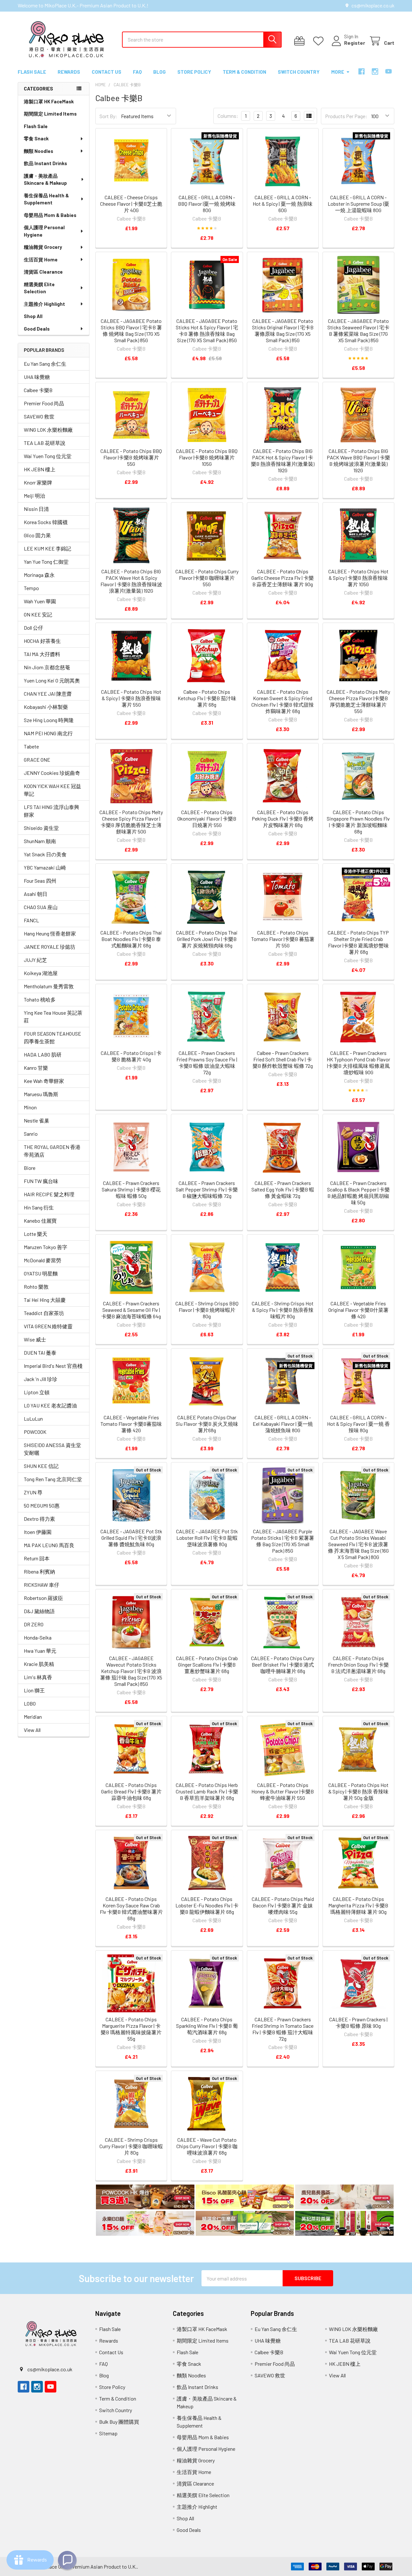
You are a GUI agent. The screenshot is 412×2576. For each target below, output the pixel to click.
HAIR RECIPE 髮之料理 (49, 1194)
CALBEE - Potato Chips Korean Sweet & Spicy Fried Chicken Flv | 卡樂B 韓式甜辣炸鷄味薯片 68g (283, 701)
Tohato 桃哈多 (40, 999)
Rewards (69, 72)
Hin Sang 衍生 (39, 1207)
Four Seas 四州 (40, 881)
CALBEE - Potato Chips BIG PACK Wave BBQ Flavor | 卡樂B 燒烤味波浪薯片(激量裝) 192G (358, 461)
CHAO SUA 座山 (41, 907)
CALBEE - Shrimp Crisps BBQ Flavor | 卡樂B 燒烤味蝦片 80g (207, 1310)
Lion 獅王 (34, 1690)
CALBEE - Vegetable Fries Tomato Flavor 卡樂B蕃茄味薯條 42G (131, 1424)
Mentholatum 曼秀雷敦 (49, 986)
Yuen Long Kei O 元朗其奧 (52, 680)
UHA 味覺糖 (37, 377)
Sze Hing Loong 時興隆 (49, 720)
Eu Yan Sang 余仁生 (45, 364)
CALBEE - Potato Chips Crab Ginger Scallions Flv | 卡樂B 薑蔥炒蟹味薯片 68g (207, 1664)
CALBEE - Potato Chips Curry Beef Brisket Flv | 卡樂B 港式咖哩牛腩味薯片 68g (283, 1664)
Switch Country (299, 72)
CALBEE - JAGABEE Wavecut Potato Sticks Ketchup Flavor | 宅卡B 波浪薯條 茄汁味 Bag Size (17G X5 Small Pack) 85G (131, 1671)
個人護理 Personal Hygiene (44, 231)
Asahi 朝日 (36, 894)
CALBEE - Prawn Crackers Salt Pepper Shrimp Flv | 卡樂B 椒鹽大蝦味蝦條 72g (207, 1189)
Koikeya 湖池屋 (41, 973)
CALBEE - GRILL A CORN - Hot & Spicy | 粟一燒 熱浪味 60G (283, 204)
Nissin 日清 (36, 509)
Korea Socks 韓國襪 (46, 522)
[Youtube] (389, 71)
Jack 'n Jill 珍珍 (41, 1379)
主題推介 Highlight (44, 304)
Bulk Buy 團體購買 (119, 2422)
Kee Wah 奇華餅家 (44, 1081)
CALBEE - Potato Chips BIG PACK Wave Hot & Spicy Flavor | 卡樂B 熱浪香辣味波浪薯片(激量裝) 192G (131, 581)
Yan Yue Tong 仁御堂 (46, 562)
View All (32, 1730)
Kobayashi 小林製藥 (46, 707)
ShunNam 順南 (40, 841)
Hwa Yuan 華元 (40, 1651)
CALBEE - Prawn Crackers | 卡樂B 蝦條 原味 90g (358, 2022)
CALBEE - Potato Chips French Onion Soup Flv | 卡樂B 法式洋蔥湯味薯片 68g (358, 1664)
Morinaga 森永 (39, 575)
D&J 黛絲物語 (39, 1611)
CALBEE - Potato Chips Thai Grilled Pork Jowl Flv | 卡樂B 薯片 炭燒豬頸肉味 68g (207, 939)
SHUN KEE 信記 (41, 1466)
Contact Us (107, 72)
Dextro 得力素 (39, 1519)
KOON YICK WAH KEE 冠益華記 (52, 790)
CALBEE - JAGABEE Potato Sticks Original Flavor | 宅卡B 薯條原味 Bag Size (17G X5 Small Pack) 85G (283, 330)
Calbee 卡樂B (38, 390)
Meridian (33, 1717)
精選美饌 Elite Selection (39, 288)
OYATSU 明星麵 (41, 1273)
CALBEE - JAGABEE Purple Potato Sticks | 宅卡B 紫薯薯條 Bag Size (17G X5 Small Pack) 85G (283, 1541)
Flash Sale (32, 72)
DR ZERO (34, 1624)
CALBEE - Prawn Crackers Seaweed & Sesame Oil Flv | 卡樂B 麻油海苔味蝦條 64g (131, 1310)
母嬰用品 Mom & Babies (50, 215)
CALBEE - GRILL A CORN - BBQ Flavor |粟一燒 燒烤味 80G (207, 204)
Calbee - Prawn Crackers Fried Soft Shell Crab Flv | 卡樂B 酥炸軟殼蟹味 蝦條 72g (283, 1059)
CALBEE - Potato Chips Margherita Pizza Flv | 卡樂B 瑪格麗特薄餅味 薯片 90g (358, 1905)
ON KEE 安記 (38, 614)
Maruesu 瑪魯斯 (41, 1094)
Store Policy (194, 72)
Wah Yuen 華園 (40, 601)
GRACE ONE (37, 760)
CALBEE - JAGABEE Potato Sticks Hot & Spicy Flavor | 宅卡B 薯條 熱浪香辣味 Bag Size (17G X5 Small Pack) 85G (207, 330)
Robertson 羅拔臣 (43, 1598)
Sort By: (108, 116)
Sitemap (108, 2433)
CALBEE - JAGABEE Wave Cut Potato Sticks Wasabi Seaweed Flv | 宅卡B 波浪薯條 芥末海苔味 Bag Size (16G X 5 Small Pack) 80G (358, 1544)
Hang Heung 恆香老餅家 (50, 933)
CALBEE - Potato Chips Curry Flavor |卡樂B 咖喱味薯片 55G (207, 578)
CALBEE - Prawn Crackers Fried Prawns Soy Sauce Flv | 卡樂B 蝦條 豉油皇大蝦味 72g (207, 1062)
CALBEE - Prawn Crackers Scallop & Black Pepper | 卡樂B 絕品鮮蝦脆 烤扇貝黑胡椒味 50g (358, 1193)
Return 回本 (37, 1558)
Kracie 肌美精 (39, 1664)
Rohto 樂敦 (36, 1287)
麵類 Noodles (38, 151)
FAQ (137, 72)
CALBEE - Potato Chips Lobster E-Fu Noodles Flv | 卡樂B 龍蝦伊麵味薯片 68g (207, 1905)
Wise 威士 (35, 1339)
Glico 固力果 (37, 535)
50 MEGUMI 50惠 (42, 1505)
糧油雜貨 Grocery (43, 247)
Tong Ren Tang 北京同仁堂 (53, 1479)
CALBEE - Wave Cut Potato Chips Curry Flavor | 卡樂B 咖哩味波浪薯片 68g (207, 2146)
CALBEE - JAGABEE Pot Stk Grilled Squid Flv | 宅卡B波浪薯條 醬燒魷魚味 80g (131, 1538)
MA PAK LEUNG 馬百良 (49, 1545)
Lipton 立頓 (37, 1392)
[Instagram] (375, 71)
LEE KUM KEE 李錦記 (47, 548)
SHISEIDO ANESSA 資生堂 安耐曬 (52, 1449)
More (338, 72)
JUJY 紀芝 (35, 960)
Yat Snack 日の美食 (45, 854)
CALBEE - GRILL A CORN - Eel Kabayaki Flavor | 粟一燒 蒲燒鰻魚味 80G (283, 1424)
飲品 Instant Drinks (45, 163)
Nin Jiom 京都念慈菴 (47, 667)
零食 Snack (36, 138)
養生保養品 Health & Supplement (46, 199)
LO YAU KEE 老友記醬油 (50, 1405)
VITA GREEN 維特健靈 (48, 1326)
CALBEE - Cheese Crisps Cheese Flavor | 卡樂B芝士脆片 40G (131, 204)
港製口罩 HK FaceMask (49, 101)
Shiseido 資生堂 (41, 828)
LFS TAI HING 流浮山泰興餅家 (51, 811)
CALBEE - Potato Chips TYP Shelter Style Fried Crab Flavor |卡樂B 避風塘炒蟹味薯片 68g (358, 942)
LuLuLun (33, 1419)
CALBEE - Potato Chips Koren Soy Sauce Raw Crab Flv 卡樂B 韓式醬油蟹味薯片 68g (131, 1908)
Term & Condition (244, 72)
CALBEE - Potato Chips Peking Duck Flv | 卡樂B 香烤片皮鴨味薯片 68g (283, 818)
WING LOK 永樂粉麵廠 (48, 430)
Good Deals (37, 329)
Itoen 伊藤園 (38, 1532)
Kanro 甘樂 (36, 1068)
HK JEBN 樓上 (40, 469)
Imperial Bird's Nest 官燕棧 (53, 1366)
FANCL (31, 920)
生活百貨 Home (41, 259)
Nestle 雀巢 (37, 1120)
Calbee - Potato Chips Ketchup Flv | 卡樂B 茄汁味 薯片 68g (207, 698)
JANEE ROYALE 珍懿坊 (50, 947)
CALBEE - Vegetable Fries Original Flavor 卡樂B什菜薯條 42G (358, 1310)
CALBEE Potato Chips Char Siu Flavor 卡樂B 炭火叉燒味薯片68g (207, 1424)
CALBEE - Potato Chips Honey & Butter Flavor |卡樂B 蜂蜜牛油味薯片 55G (283, 1791)
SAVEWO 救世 (39, 416)
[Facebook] (361, 71)
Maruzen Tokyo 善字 (46, 1247)
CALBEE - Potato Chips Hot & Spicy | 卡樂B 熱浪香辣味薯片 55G (131, 698)
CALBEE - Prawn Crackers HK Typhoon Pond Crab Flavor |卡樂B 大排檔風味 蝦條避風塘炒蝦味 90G (358, 1062)
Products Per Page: (346, 116)
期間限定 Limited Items (50, 114)
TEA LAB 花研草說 (45, 443)
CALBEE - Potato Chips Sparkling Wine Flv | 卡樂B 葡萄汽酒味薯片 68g (207, 2026)
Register (355, 43)
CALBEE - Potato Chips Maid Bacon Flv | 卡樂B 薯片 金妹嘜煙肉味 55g (283, 1905)
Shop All (33, 316)
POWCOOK (35, 1432)
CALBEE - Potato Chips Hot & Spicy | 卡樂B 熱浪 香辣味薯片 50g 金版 (358, 1791)
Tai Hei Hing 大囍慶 (45, 1300)
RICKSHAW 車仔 (42, 1585)
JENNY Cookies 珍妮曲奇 (52, 773)
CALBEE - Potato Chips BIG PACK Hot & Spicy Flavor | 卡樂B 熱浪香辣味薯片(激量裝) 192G (283, 461)
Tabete (31, 746)
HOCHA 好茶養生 (42, 641)
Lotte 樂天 (36, 1234)
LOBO (30, 1703)
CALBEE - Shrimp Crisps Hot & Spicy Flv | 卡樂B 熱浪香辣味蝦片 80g (283, 1310)
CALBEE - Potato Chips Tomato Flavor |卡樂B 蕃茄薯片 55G (283, 939)
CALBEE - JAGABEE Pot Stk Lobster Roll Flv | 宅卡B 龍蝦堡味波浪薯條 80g (207, 1538)
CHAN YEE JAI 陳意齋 (48, 694)
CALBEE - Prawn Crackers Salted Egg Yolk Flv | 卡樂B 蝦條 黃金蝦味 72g (283, 1189)
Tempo (31, 588)
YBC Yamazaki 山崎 (45, 867)
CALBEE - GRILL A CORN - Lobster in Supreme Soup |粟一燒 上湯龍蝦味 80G (358, 204)
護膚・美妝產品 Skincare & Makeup (45, 179)
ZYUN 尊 (33, 1492)
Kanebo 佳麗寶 (40, 1221)
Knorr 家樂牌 (38, 482)
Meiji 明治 (34, 496)
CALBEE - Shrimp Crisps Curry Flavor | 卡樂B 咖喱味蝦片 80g (131, 2146)
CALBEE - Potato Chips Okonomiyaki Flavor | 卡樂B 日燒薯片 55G (207, 818)
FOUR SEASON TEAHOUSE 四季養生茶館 (52, 1037)
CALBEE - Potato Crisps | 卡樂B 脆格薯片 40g (131, 1056)
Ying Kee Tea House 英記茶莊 (53, 1016)
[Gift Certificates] (301, 41)
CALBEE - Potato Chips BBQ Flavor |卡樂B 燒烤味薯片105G (207, 457)
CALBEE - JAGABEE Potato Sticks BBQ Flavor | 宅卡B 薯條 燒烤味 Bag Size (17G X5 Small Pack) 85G (131, 330)
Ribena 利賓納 (39, 1571)
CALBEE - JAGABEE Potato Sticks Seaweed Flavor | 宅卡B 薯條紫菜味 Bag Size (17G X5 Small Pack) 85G (358, 330)
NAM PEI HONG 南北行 (48, 733)
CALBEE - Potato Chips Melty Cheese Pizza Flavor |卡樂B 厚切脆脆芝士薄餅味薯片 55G (358, 701)
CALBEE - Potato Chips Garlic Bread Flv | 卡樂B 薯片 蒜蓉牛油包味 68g (131, 1791)
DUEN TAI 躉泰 (40, 1353)
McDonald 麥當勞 (42, 1260)
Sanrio (31, 1134)
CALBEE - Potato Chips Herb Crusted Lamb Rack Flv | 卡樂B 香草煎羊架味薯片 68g (207, 1791)
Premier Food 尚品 (44, 403)
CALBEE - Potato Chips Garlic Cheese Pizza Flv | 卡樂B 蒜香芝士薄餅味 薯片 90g (283, 578)
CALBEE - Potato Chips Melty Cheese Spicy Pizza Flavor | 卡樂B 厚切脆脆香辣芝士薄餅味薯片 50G (131, 822)
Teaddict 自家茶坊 (44, 1313)
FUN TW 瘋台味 (41, 1181)
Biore (30, 1168)
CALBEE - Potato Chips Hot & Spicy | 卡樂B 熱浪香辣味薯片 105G (358, 578)
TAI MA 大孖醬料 (42, 654)
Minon (30, 1107)
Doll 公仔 (33, 628)
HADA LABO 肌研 (43, 1054)
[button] (145, 2198)
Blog (159, 72)
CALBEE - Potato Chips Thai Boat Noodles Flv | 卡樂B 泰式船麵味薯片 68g (131, 939)
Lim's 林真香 (38, 1677)
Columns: (228, 116)
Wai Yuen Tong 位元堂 (48, 456)
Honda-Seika (38, 1637)
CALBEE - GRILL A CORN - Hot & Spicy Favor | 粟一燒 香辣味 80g (358, 1424)
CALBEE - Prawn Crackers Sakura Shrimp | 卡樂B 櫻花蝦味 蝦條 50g (131, 1189)
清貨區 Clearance (43, 272)
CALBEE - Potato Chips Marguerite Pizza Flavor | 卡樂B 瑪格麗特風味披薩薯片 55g (131, 2029)
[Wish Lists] (320, 41)
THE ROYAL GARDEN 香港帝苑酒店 (52, 1151)
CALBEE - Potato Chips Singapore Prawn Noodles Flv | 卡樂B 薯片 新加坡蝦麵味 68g (358, 822)
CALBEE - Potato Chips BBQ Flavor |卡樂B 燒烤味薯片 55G (131, 457)
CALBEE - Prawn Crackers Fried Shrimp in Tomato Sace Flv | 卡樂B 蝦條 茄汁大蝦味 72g (283, 2029)
